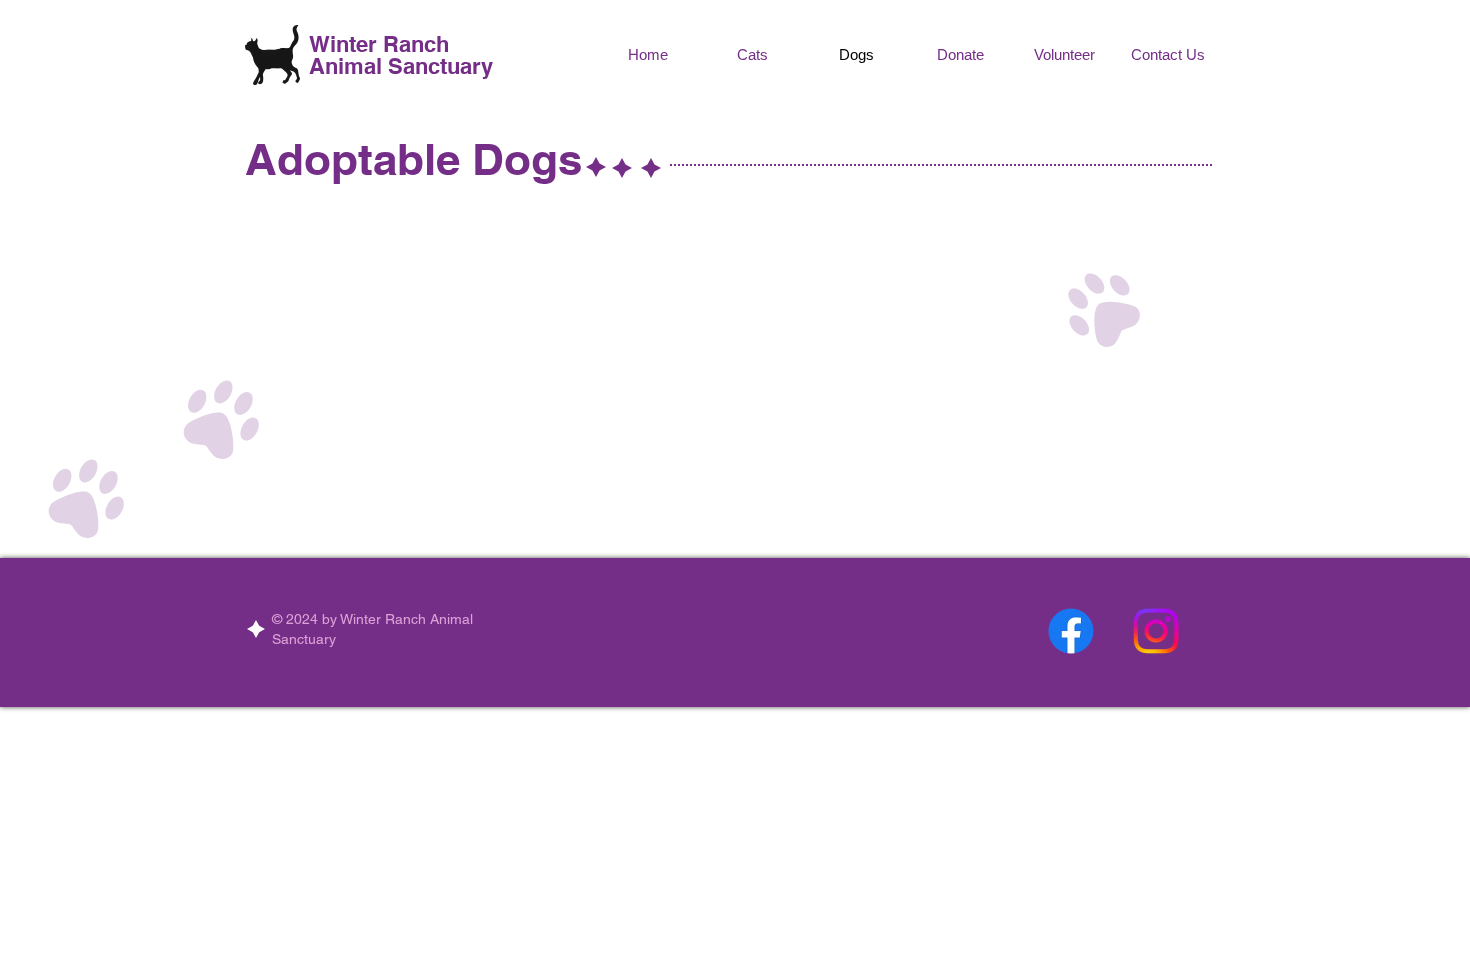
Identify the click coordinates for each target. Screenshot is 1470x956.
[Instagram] (1156, 631)
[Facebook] (1071, 631)
